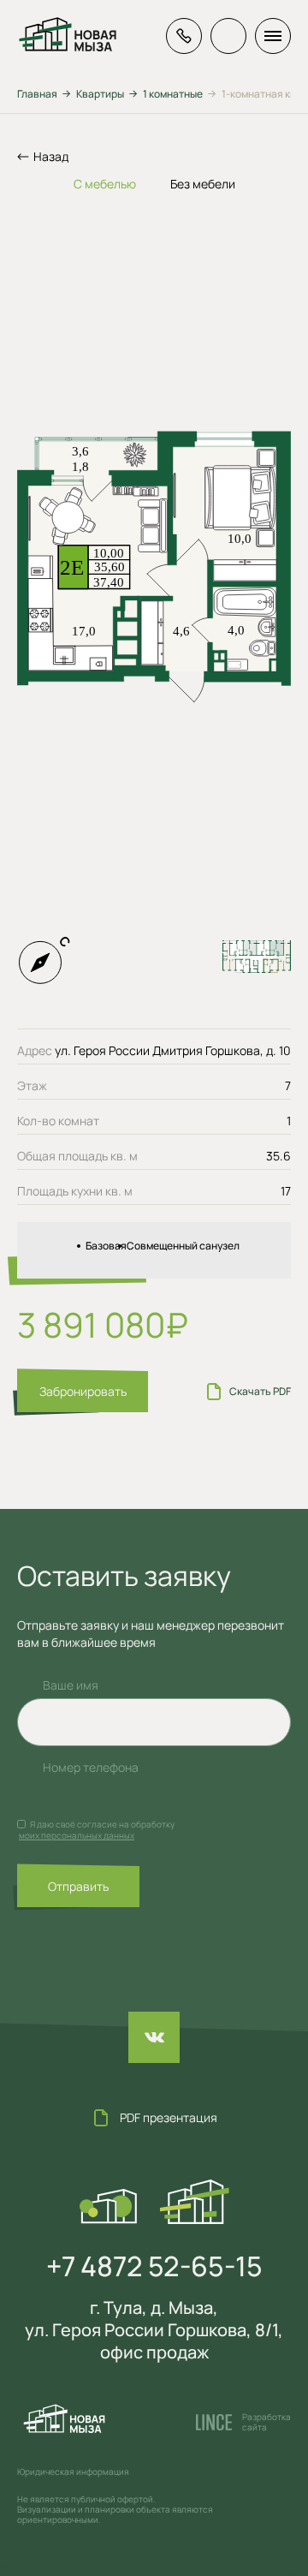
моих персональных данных (77, 1835)
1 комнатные (173, 94)
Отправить (78, 1886)
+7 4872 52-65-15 (154, 2266)
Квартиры (100, 94)
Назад (51, 156)
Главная (37, 94)
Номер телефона (91, 1767)
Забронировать (83, 1391)
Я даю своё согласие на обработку (102, 1824)
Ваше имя (71, 1685)
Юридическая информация (73, 2472)
